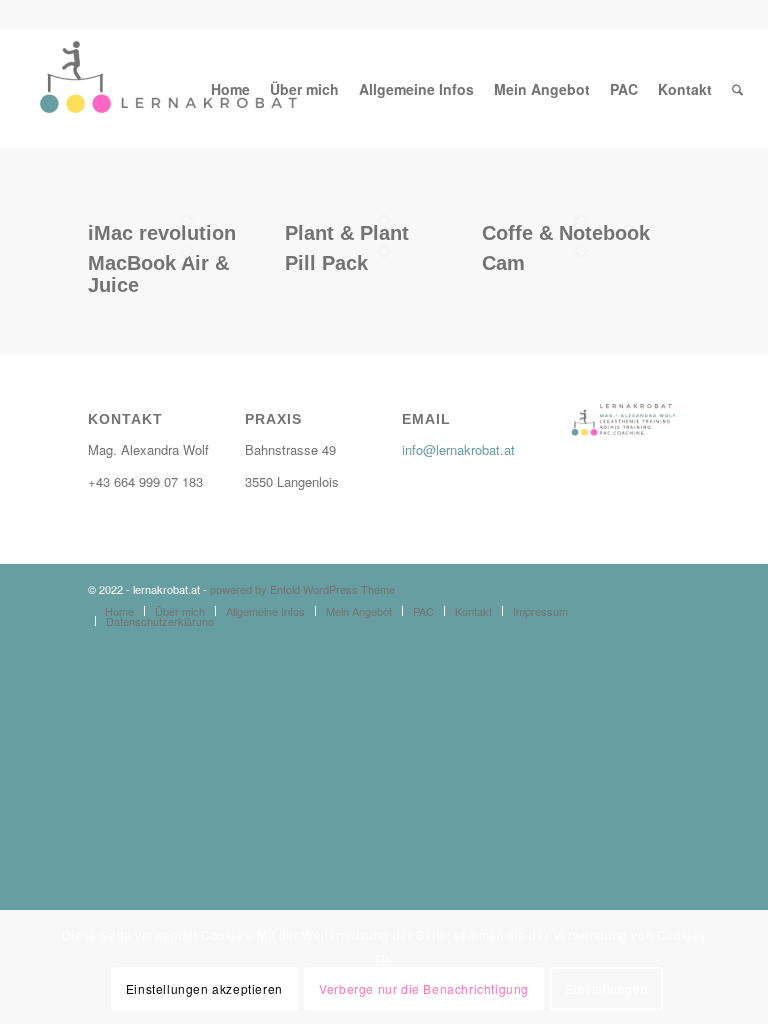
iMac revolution (162, 233)
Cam (503, 263)
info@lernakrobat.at (458, 449)
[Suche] (737, 89)
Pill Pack (326, 263)
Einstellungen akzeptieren (204, 988)
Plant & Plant (347, 233)
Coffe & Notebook (566, 233)
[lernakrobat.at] (165, 89)
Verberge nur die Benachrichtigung (424, 988)
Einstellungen (606, 988)
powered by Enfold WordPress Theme (302, 589)
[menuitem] (230, 89)
